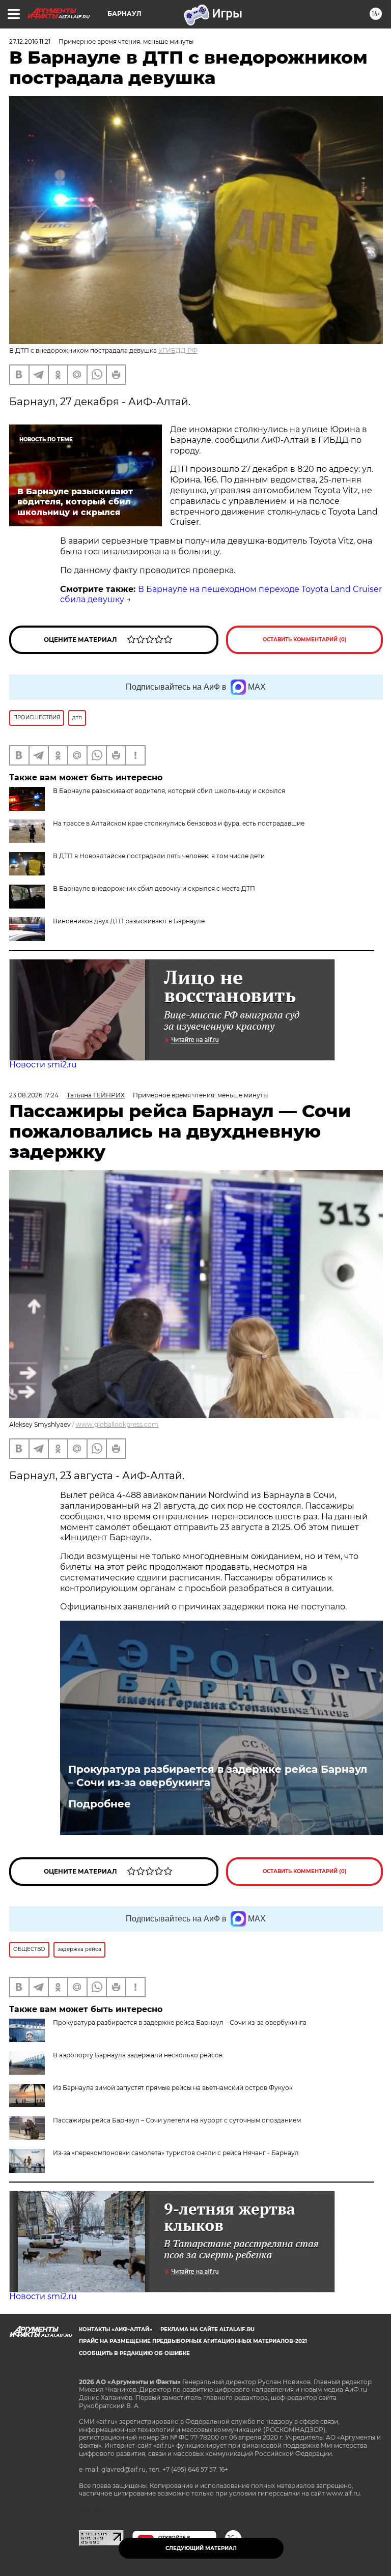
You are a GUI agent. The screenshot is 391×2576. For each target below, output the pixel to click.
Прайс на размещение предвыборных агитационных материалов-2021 (193, 2341)
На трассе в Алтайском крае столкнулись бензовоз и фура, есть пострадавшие (179, 823)
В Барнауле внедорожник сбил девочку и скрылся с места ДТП (154, 888)
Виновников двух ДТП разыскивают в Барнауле (129, 921)
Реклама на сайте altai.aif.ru (207, 2329)
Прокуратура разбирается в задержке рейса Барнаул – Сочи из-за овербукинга (218, 1776)
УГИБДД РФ (178, 350)
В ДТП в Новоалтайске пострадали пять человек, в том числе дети (159, 856)
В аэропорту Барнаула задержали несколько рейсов (138, 2055)
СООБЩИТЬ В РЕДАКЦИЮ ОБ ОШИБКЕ (134, 2353)
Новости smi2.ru (43, 1065)
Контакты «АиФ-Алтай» (116, 2329)
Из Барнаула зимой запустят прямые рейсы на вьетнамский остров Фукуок (173, 2088)
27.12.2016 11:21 (30, 41)
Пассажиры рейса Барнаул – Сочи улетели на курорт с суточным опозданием (177, 2120)
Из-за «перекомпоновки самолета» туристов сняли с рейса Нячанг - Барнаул (176, 2153)
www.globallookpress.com (117, 1424)
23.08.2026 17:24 (34, 1095)
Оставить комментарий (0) (305, 640)
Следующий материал (201, 2548)
